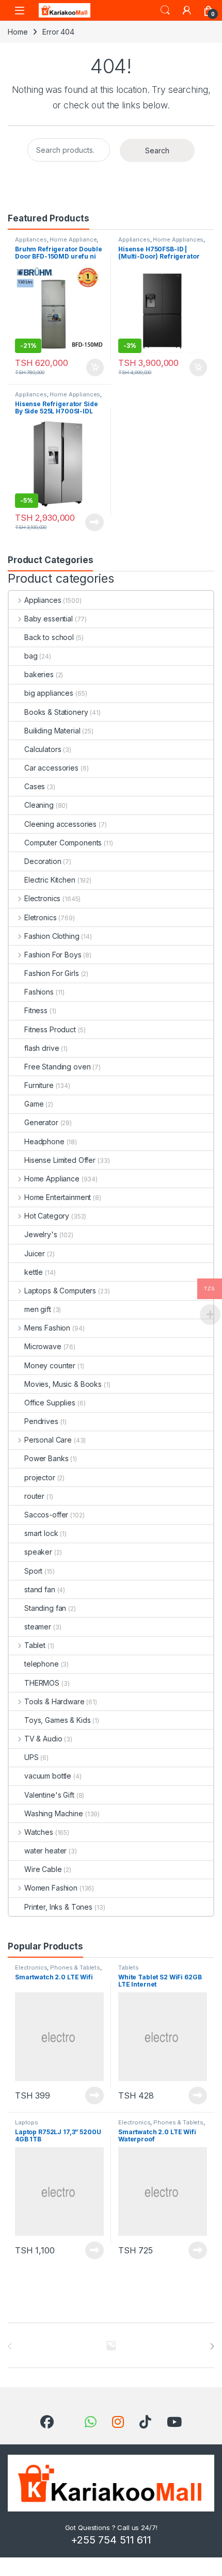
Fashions (39, 992)
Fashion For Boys (53, 955)
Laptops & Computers (60, 1291)
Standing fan (45, 1608)
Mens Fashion (47, 1328)
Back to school (49, 637)
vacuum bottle (48, 1776)
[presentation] (212, 2346)
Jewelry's (41, 1234)
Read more (94, 522)
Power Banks (46, 1458)
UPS (31, 1757)
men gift (38, 1309)
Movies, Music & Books (63, 1384)
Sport (33, 1571)
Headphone (44, 1141)
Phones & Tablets (75, 1967)
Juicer (35, 1253)
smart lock (41, 1533)
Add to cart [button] (95, 367)
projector (40, 1477)
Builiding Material (52, 731)
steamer (38, 1627)
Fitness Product (50, 1029)
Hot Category (47, 1216)
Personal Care (48, 1440)
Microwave (43, 1346)
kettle (34, 1272)
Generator (41, 1122)
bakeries (39, 674)
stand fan (40, 1589)
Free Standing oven (57, 1067)
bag (31, 656)
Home (18, 32)
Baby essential (49, 619)
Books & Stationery (56, 712)
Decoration (43, 861)
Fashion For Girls (52, 973)
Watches (39, 1832)
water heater (45, 1851)
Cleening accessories (60, 824)
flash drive (42, 1048)
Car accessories (51, 768)
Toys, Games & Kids (57, 1720)
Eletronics (40, 917)
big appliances (49, 693)
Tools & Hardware (54, 1701)
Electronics (42, 898)
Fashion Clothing (52, 936)
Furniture (39, 1085)
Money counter (50, 1365)
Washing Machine (54, 1813)
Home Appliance (73, 239)
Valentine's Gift (49, 1795)
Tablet (35, 1645)
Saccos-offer (46, 1515)
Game (34, 1104)
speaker (38, 1552)
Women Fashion (51, 1888)
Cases (35, 786)
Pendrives (41, 1421)
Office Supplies (50, 1403)
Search (165, 10)
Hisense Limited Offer (60, 1160)
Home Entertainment (58, 1197)
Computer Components (63, 843)
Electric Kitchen (50, 880)
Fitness (36, 1010)
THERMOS (42, 1683)
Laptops (27, 2122)
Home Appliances (178, 239)
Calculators (43, 749)
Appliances (31, 239)
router (34, 1496)
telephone (42, 1664)
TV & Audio (43, 1739)
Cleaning (39, 805)
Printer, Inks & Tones (58, 1907)
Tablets (129, 1967)
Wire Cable (43, 1869)
